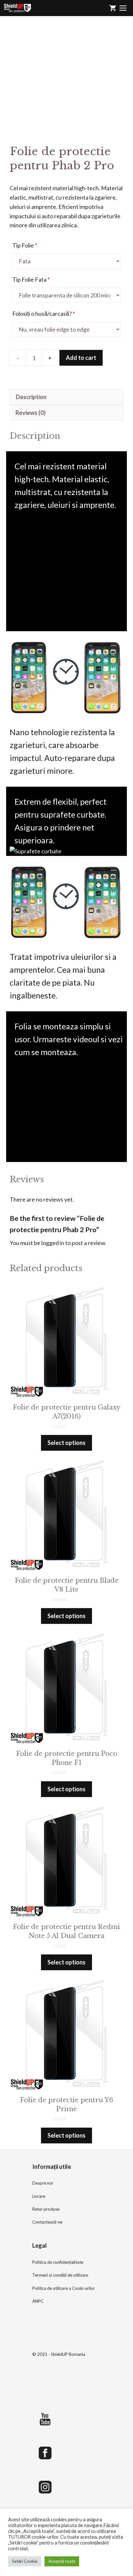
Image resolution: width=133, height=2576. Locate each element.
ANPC (38, 2301)
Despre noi (43, 2183)
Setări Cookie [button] (25, 2561)
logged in (53, 1243)
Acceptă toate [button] (62, 2561)
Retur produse (46, 2209)
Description (31, 397)
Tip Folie (25, 245)
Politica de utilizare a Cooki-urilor (64, 2288)
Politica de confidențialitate (58, 2262)
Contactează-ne (47, 2222)
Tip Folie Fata (31, 279)
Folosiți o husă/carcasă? (44, 314)
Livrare (39, 2196)
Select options (66, 1443)
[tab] (66, 397)
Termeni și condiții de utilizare (60, 2275)
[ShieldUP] (17, 8)
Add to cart (81, 358)
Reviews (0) (31, 413)
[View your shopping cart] (113, 8)
